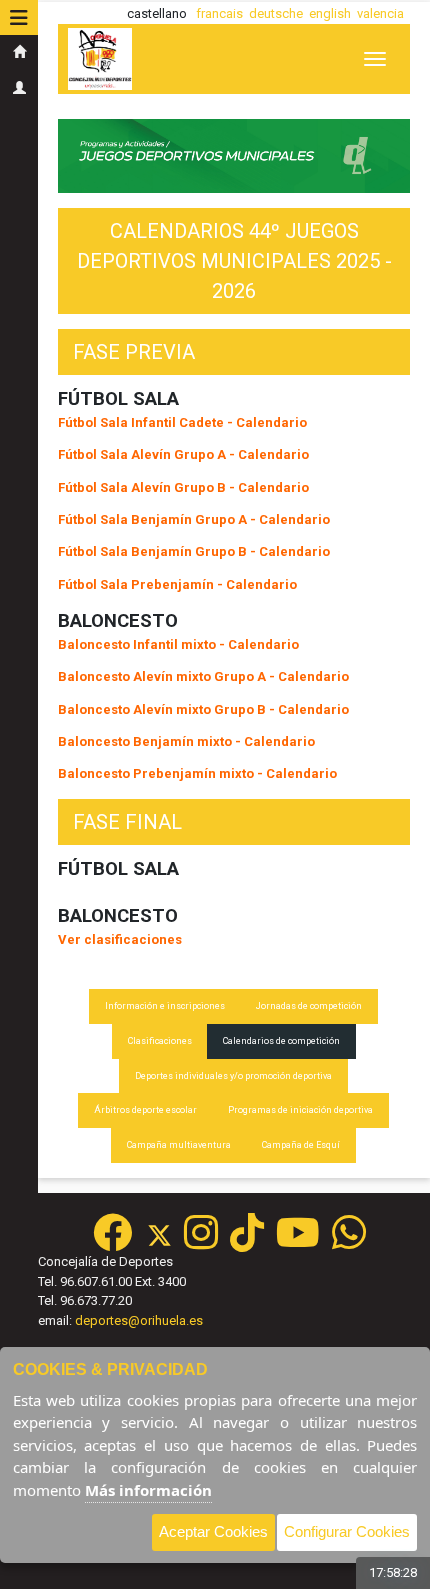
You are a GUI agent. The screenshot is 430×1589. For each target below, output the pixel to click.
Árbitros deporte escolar (145, 1110)
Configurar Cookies (347, 1531)
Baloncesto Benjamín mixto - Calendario (186, 741)
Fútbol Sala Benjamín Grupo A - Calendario (194, 519)
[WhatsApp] (349, 1242)
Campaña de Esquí (301, 1145)
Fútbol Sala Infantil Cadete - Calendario (182, 422)
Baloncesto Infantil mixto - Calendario (178, 644)
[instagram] (201, 1242)
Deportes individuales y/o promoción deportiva (233, 1076)
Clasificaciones (160, 1041)
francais (219, 13)
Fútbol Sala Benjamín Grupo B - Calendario (194, 551)
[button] (19, 18)
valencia (380, 13)
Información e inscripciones (165, 1006)
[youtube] (298, 1242)
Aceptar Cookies (213, 1531)
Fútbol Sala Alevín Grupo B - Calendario (183, 487)
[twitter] (165, 1242)
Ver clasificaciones (120, 939)
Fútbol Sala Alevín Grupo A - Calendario (183, 454)
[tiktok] (247, 1242)
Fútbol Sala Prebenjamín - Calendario (177, 584)
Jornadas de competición (309, 1006)
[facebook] (112, 1242)
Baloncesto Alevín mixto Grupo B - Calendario (203, 709)
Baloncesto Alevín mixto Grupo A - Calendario (203, 676)
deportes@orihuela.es (139, 1320)
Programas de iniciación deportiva (300, 1110)
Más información (148, 1490)
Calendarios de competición (281, 1041)
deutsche (276, 13)
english (330, 13)
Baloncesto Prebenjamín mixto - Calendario (197, 773)
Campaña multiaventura (179, 1145)
